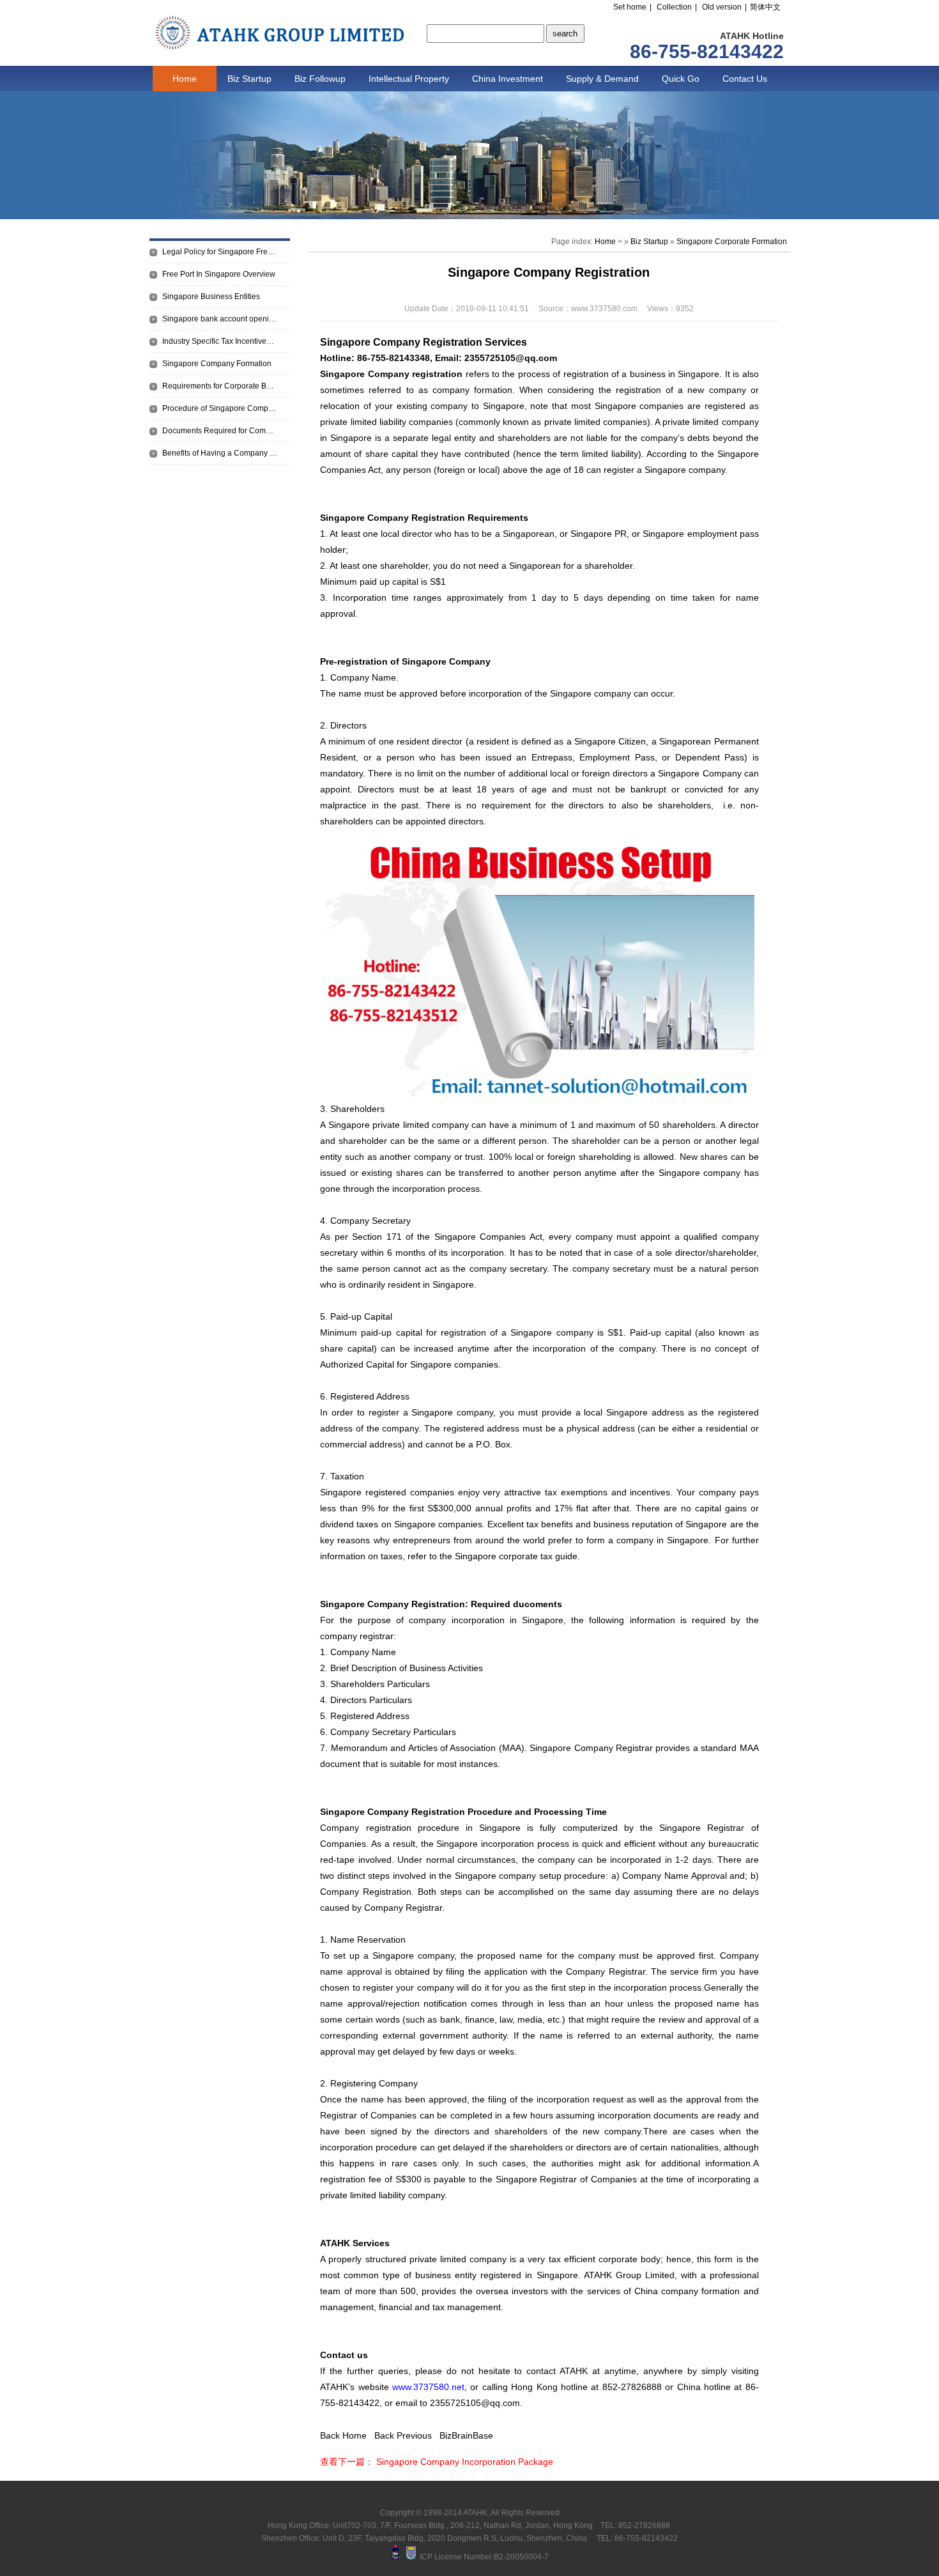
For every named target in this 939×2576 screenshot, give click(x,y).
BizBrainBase (466, 2435)
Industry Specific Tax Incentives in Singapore (220, 341)
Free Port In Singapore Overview (219, 274)
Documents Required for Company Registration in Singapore (220, 431)
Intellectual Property (409, 79)
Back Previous (403, 2435)
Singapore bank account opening (220, 319)
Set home (630, 7)
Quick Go (681, 79)
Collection (674, 7)
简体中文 (765, 7)
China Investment (508, 79)
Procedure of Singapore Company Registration (220, 408)
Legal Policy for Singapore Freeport (220, 252)
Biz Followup (320, 79)
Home (185, 79)
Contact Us (745, 79)
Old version (722, 7)
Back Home (343, 2435)
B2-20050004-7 (521, 2557)
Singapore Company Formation (217, 364)
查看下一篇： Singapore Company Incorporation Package (437, 2462)
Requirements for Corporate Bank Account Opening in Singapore (220, 386)
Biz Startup (249, 79)
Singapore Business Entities (211, 297)
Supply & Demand (602, 79)
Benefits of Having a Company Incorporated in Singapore (220, 453)
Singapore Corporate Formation (732, 242)
